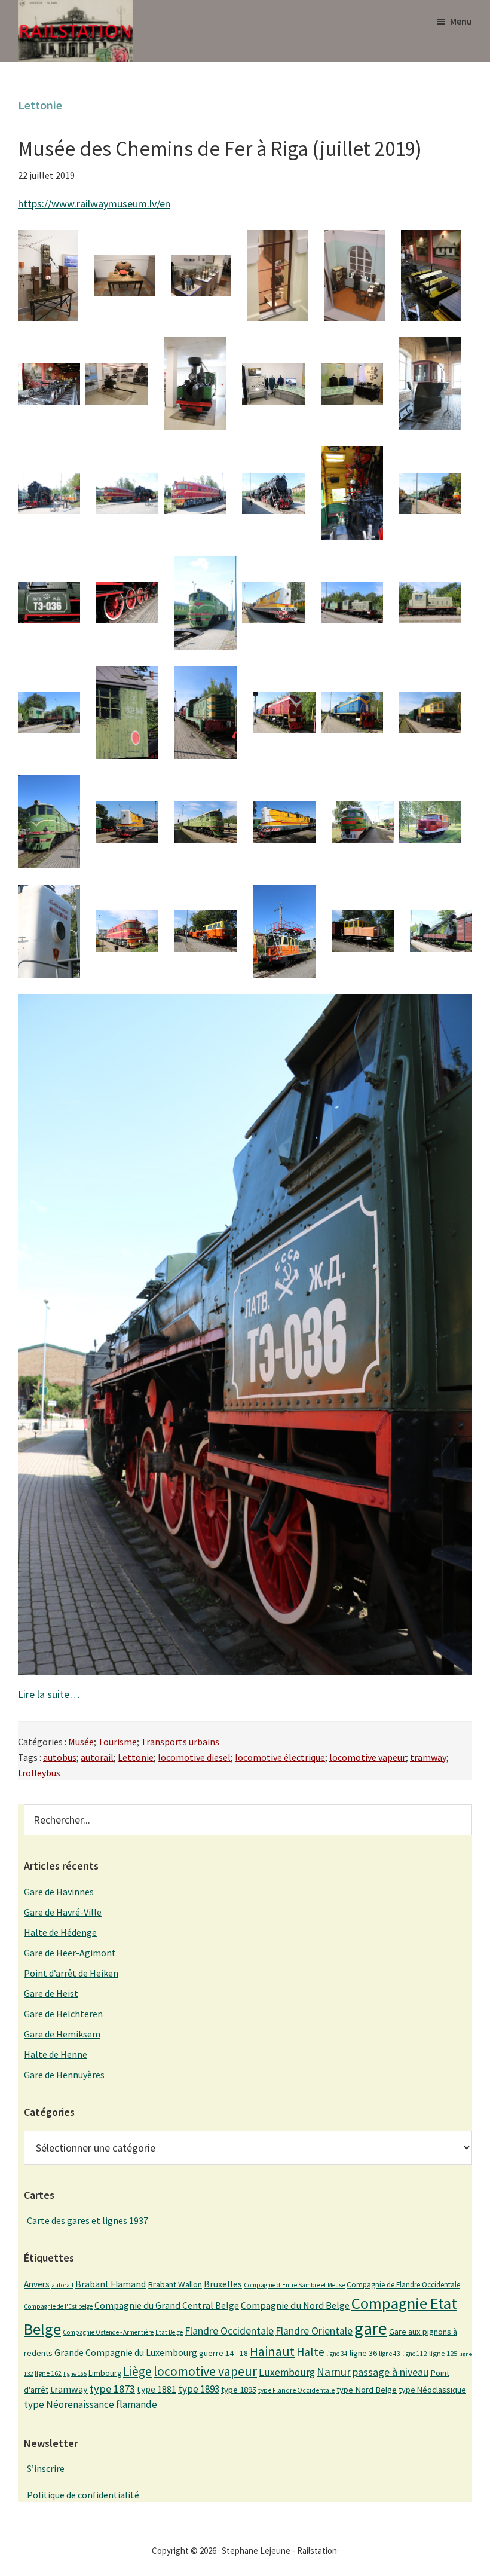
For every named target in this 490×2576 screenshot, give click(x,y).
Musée (81, 1742)
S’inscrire (46, 2468)
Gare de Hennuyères (64, 2075)
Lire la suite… (49, 1694)
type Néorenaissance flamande (91, 2404)
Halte (310, 2352)
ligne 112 (415, 2354)
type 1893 (199, 2389)
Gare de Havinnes (59, 1892)
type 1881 (157, 2389)
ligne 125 (443, 2353)
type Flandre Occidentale (296, 2390)
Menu (461, 21)
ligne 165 (75, 2374)
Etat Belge (169, 2332)
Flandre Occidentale (229, 2331)
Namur (334, 2372)
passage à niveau (391, 2372)
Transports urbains (180, 1742)
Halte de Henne (56, 2054)
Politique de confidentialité (83, 2495)
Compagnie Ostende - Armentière (108, 2332)
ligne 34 (337, 2354)
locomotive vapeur (367, 1757)
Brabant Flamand (111, 2284)
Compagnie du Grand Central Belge (167, 2305)
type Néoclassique (432, 2390)
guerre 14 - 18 (223, 2353)
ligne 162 (48, 2373)
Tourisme (117, 1742)
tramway (428, 1757)
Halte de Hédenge (60, 1932)
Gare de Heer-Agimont (70, 1953)
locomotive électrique (280, 1757)
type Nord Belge (367, 2390)
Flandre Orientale (314, 2331)
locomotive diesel (194, 1757)
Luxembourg (287, 2372)
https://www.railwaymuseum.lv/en (94, 204)
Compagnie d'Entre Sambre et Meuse (294, 2285)
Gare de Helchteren (63, 2014)
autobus (60, 1757)
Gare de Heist (51, 1993)
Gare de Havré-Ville (63, 1912)
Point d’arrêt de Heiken (71, 1973)
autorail (97, 1757)
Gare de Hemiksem (62, 2034)
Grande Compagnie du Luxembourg (126, 2352)
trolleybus (39, 1773)
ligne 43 (390, 2354)
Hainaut (272, 2351)
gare (371, 2328)
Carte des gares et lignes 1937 (88, 2220)
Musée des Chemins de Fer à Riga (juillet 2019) (220, 149)
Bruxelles (223, 2284)
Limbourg (105, 2373)
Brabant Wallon (175, 2284)
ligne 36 (363, 2353)
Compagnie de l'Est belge (58, 2306)
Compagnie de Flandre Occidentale (403, 2285)
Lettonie (136, 1757)
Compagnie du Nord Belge (295, 2305)
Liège (137, 2371)
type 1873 (112, 2389)
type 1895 (239, 2390)
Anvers (37, 2284)
